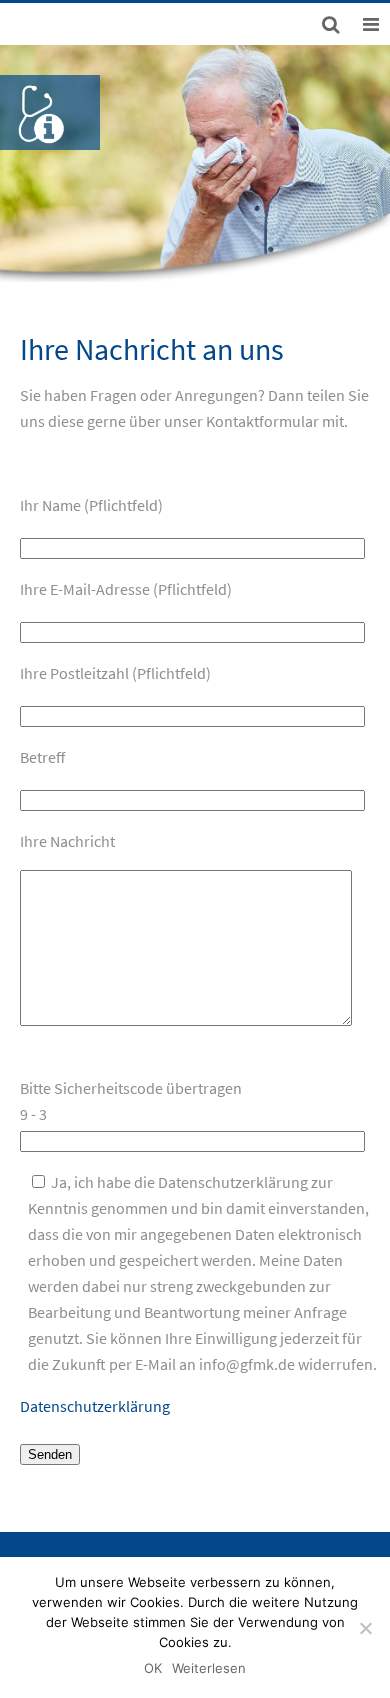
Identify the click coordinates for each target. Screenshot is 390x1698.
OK (153, 1668)
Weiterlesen (209, 1668)
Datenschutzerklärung (95, 1406)
